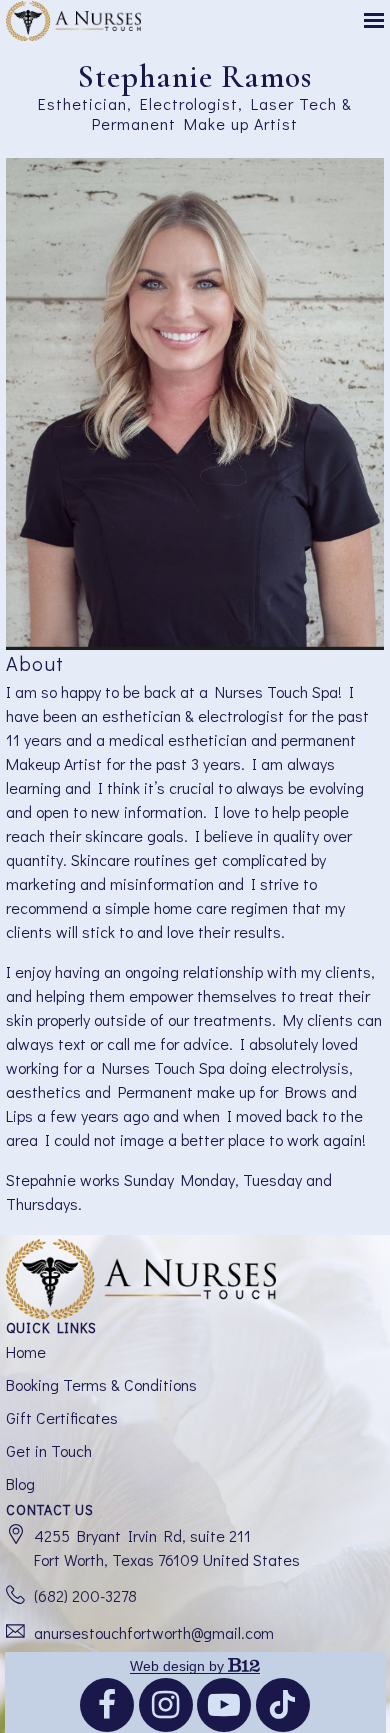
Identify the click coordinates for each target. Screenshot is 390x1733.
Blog (20, 1483)
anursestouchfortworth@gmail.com (154, 1632)
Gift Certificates (62, 1417)
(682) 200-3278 (85, 1595)
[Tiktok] (283, 1705)
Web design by (179, 1666)
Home (26, 1351)
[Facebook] (107, 1705)
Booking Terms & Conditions (101, 1384)
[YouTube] (224, 1705)
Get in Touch (49, 1450)
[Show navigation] (369, 21)
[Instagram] (166, 1705)
